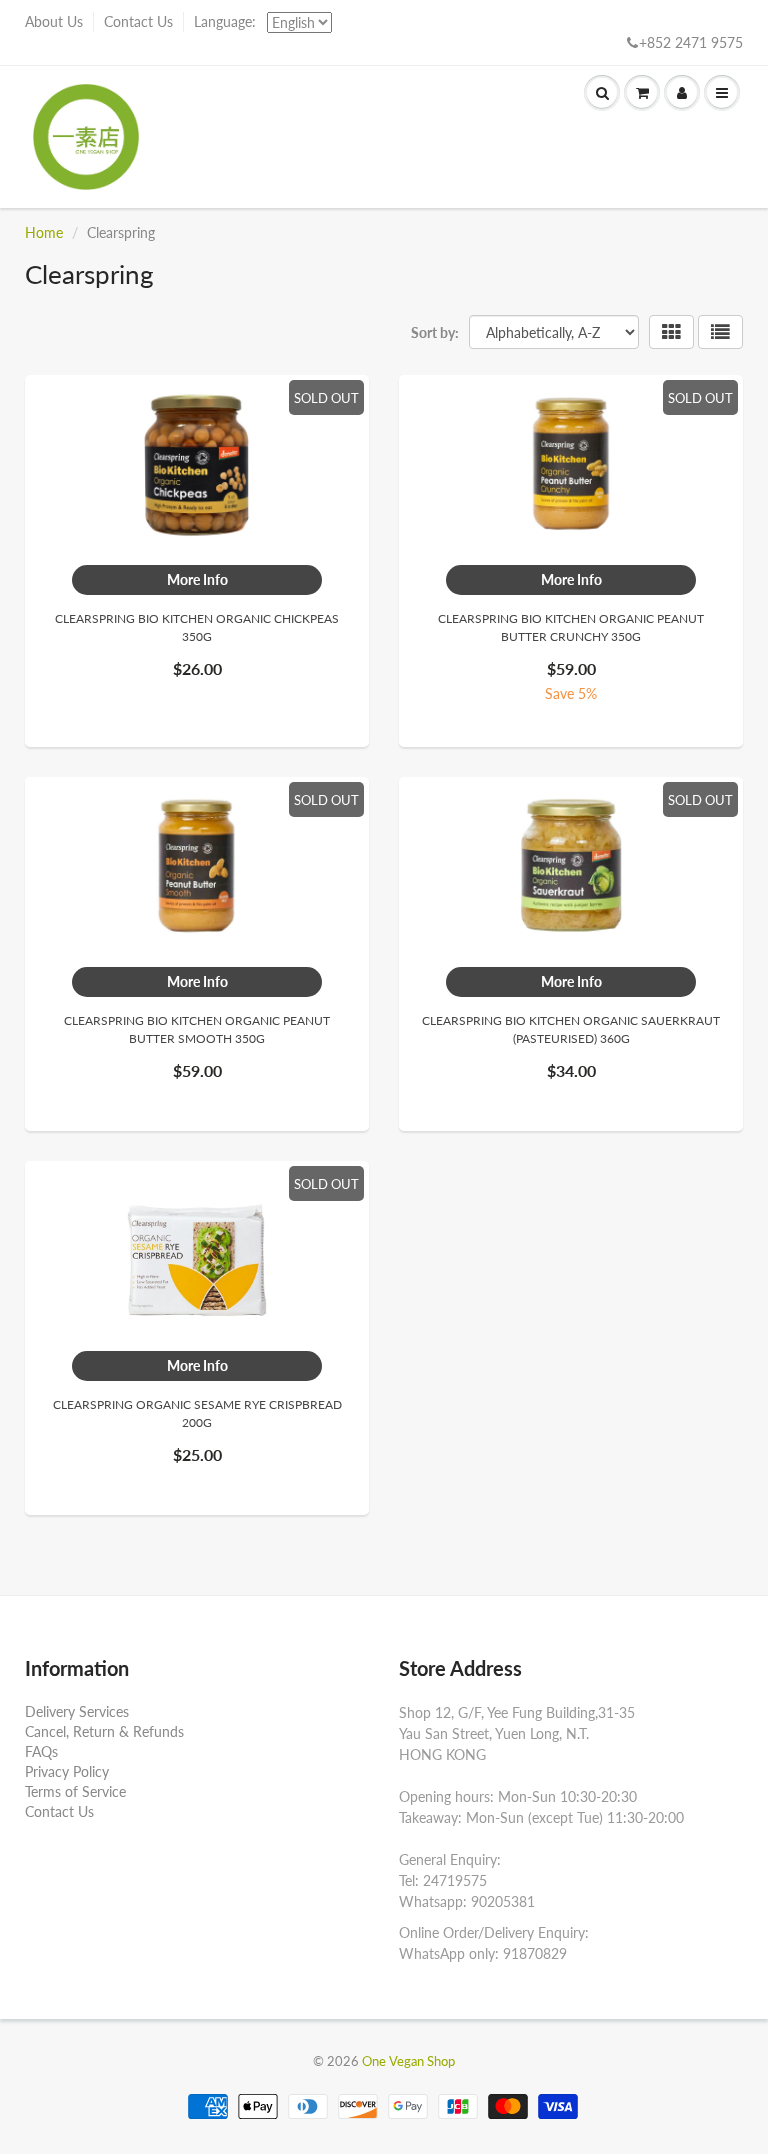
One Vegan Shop (408, 2061)
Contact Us (138, 21)
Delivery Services (77, 1711)
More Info (197, 579)
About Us (54, 21)
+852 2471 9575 (691, 42)
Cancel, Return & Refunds (104, 1731)
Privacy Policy (67, 1771)
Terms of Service (75, 1791)
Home (44, 232)
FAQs (41, 1751)
